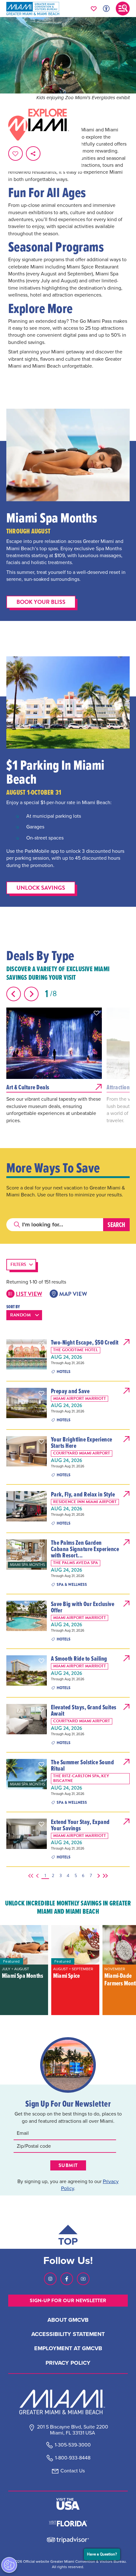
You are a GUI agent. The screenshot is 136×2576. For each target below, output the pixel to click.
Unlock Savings (41, 888)
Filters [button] (18, 1264)
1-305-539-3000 (73, 2445)
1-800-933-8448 (73, 2458)
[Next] (97, 1876)
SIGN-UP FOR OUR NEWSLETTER (68, 2301)
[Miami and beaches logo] (68, 2402)
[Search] (116, 1225)
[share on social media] (33, 153)
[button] (96, 1013)
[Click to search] (17, 1225)
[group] (24, 1970)
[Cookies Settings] (9, 2565)
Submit (68, 2165)
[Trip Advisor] (68, 2540)
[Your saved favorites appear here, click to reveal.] (94, 9)
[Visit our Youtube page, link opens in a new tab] (83, 2279)
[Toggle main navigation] (123, 9)
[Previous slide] (14, 994)
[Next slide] (31, 994)
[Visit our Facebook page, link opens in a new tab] (67, 2279)
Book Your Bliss (41, 602)
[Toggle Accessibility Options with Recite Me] (106, 9)
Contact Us (73, 2471)
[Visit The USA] (68, 2504)
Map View (73, 1294)
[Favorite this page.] (15, 153)
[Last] (104, 1876)
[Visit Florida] (68, 2523)
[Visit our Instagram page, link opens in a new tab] (50, 2279)
